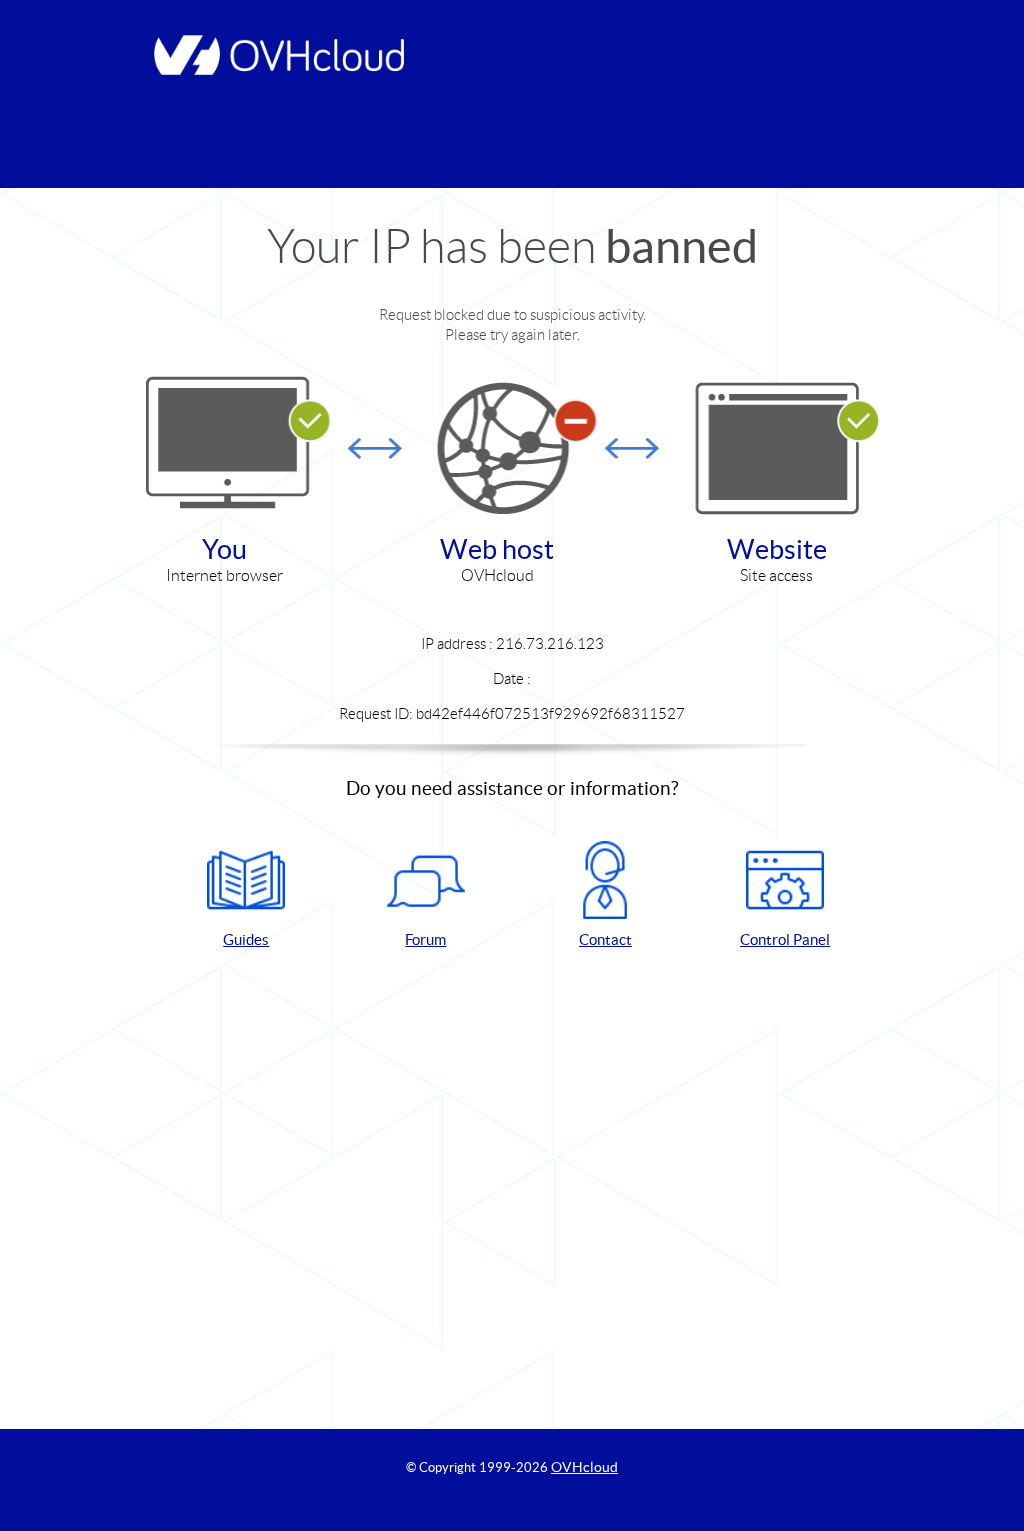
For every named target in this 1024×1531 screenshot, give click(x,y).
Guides (246, 939)
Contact (605, 939)
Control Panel (785, 939)
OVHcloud (584, 1467)
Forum (425, 939)
